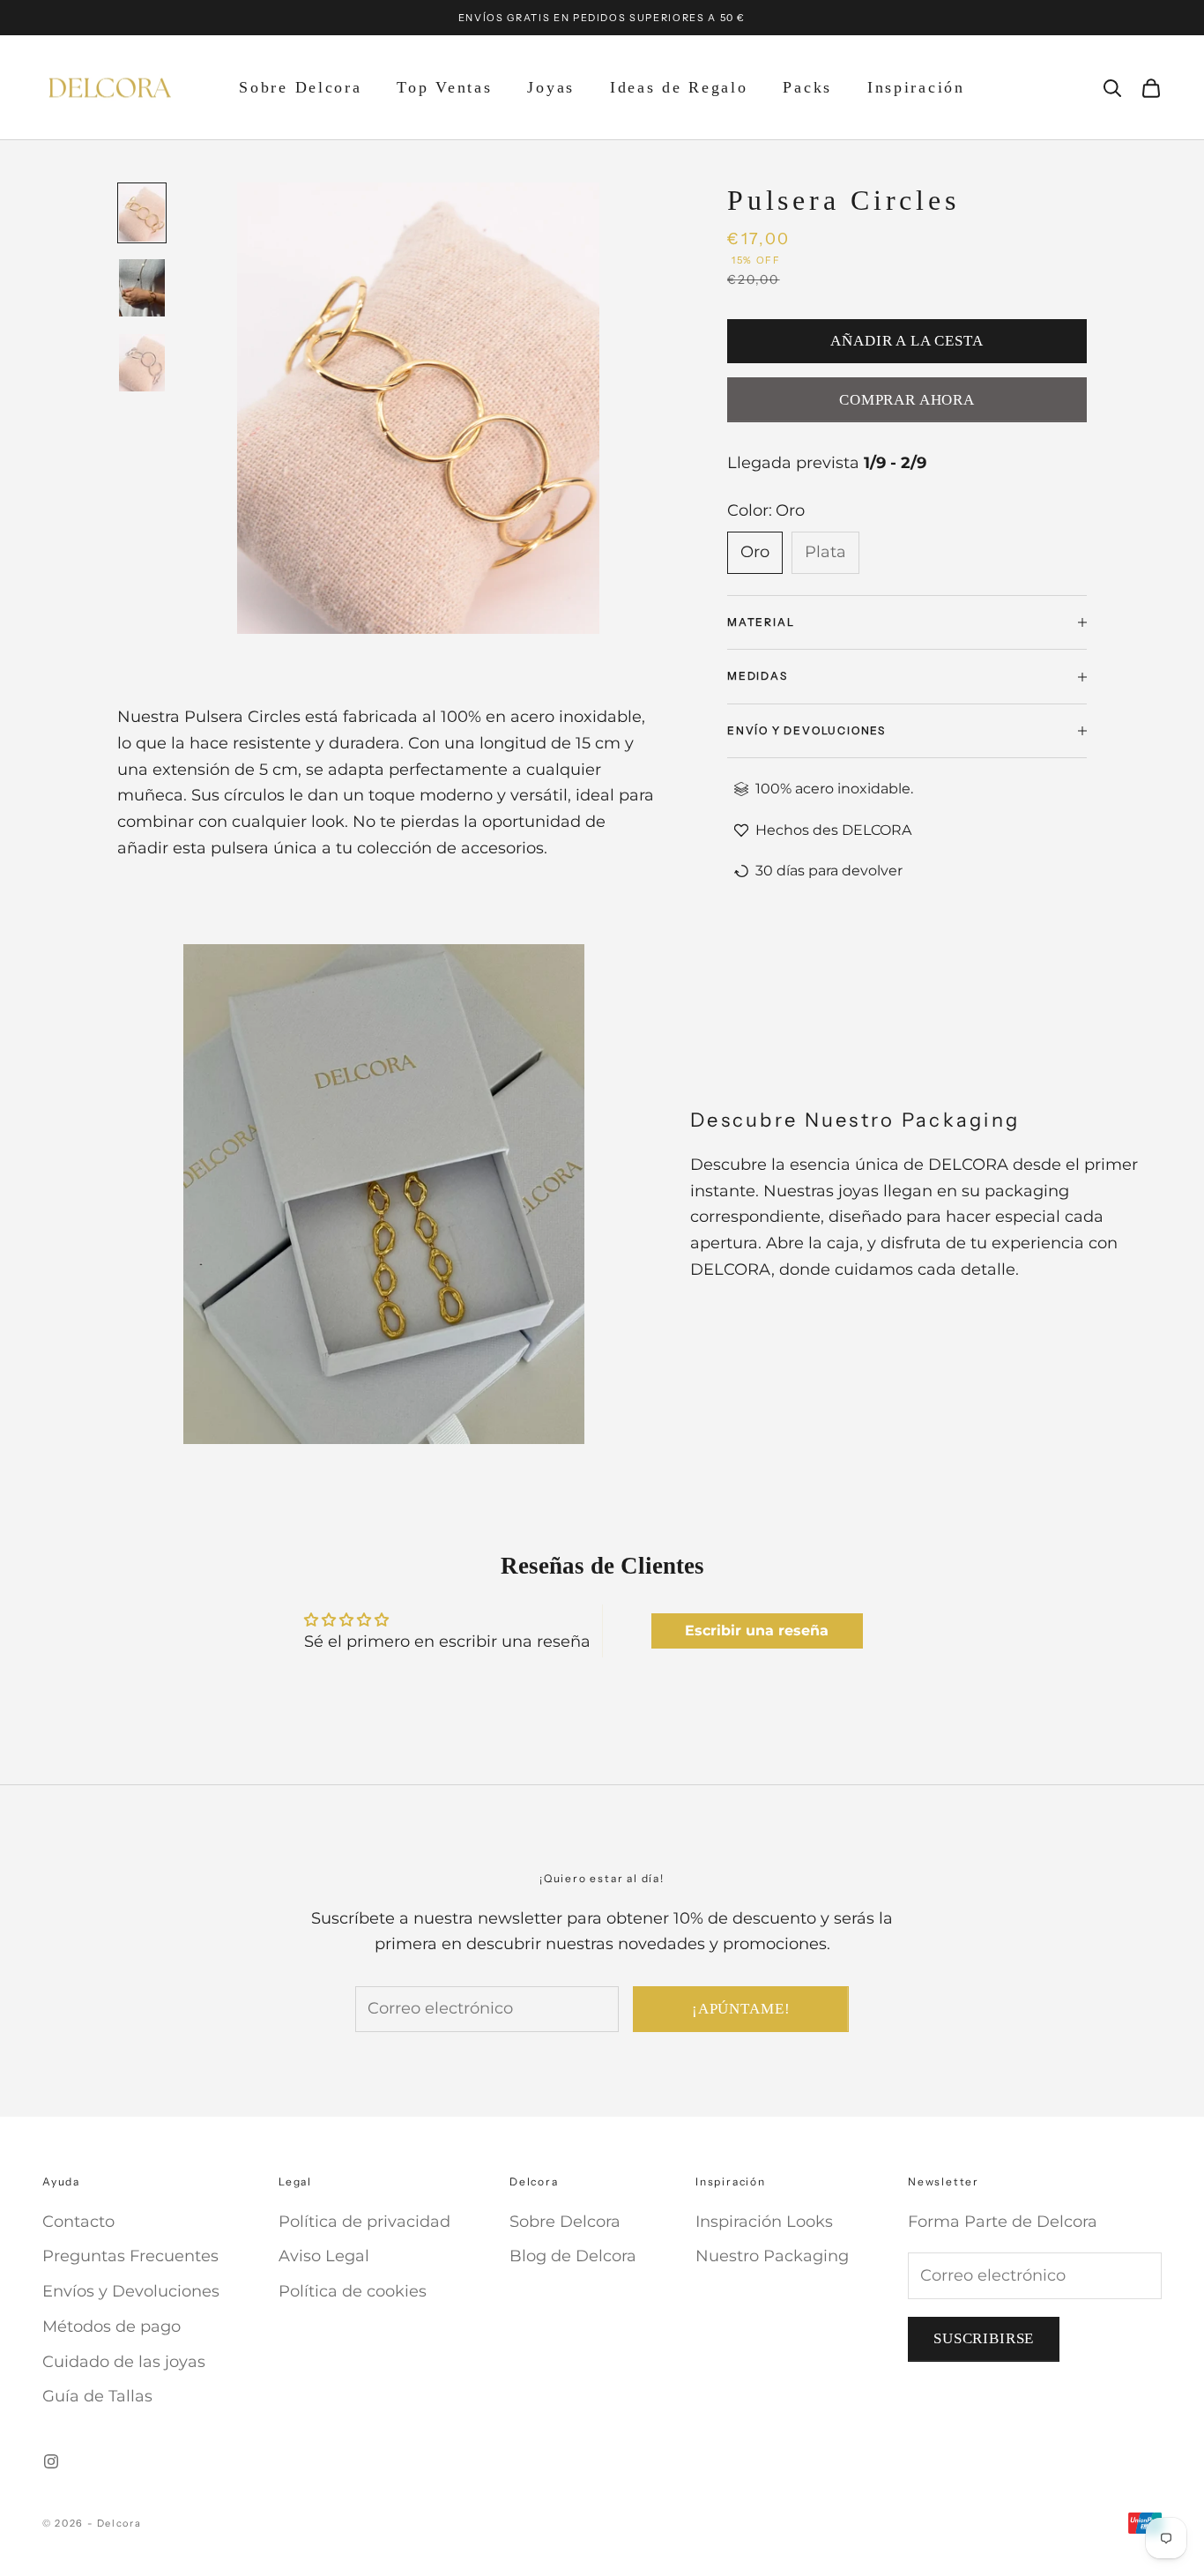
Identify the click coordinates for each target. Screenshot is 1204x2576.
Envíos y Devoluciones (131, 2291)
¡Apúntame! (741, 2009)
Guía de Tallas (97, 2396)
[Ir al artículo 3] (142, 363)
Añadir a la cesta (907, 341)
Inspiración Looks (764, 2222)
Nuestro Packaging (772, 2256)
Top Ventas (444, 87)
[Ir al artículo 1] (142, 213)
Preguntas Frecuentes (130, 2256)
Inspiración (916, 87)
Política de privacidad (364, 2222)
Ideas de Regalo (679, 87)
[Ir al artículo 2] (142, 288)
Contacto (78, 2222)
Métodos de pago (111, 2327)
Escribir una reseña (757, 1630)
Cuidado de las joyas (124, 2362)
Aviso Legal (324, 2256)
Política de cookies (353, 2291)
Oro (755, 552)
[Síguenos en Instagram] (51, 2461)
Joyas (551, 87)
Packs (807, 87)
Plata (825, 552)
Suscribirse (984, 2338)
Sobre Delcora (300, 87)
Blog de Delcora (573, 2256)
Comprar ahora (907, 400)
